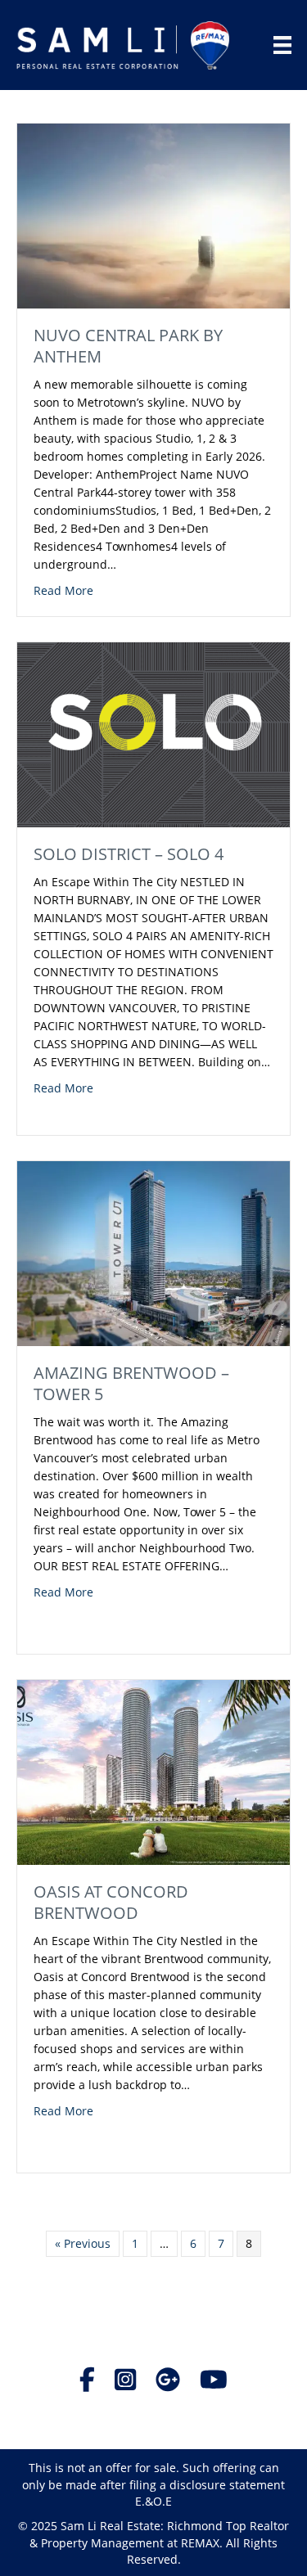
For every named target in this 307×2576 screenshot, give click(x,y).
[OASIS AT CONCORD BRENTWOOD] (153, 1771)
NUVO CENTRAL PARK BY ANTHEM (128, 346)
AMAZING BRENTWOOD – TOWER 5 (131, 1383)
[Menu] (282, 45)
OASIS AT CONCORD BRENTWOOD (111, 1902)
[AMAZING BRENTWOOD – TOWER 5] (153, 1252)
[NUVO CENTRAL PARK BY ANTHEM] (153, 215)
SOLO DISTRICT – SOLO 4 (129, 854)
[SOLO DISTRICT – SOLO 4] (153, 734)
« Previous (83, 2243)
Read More (63, 590)
